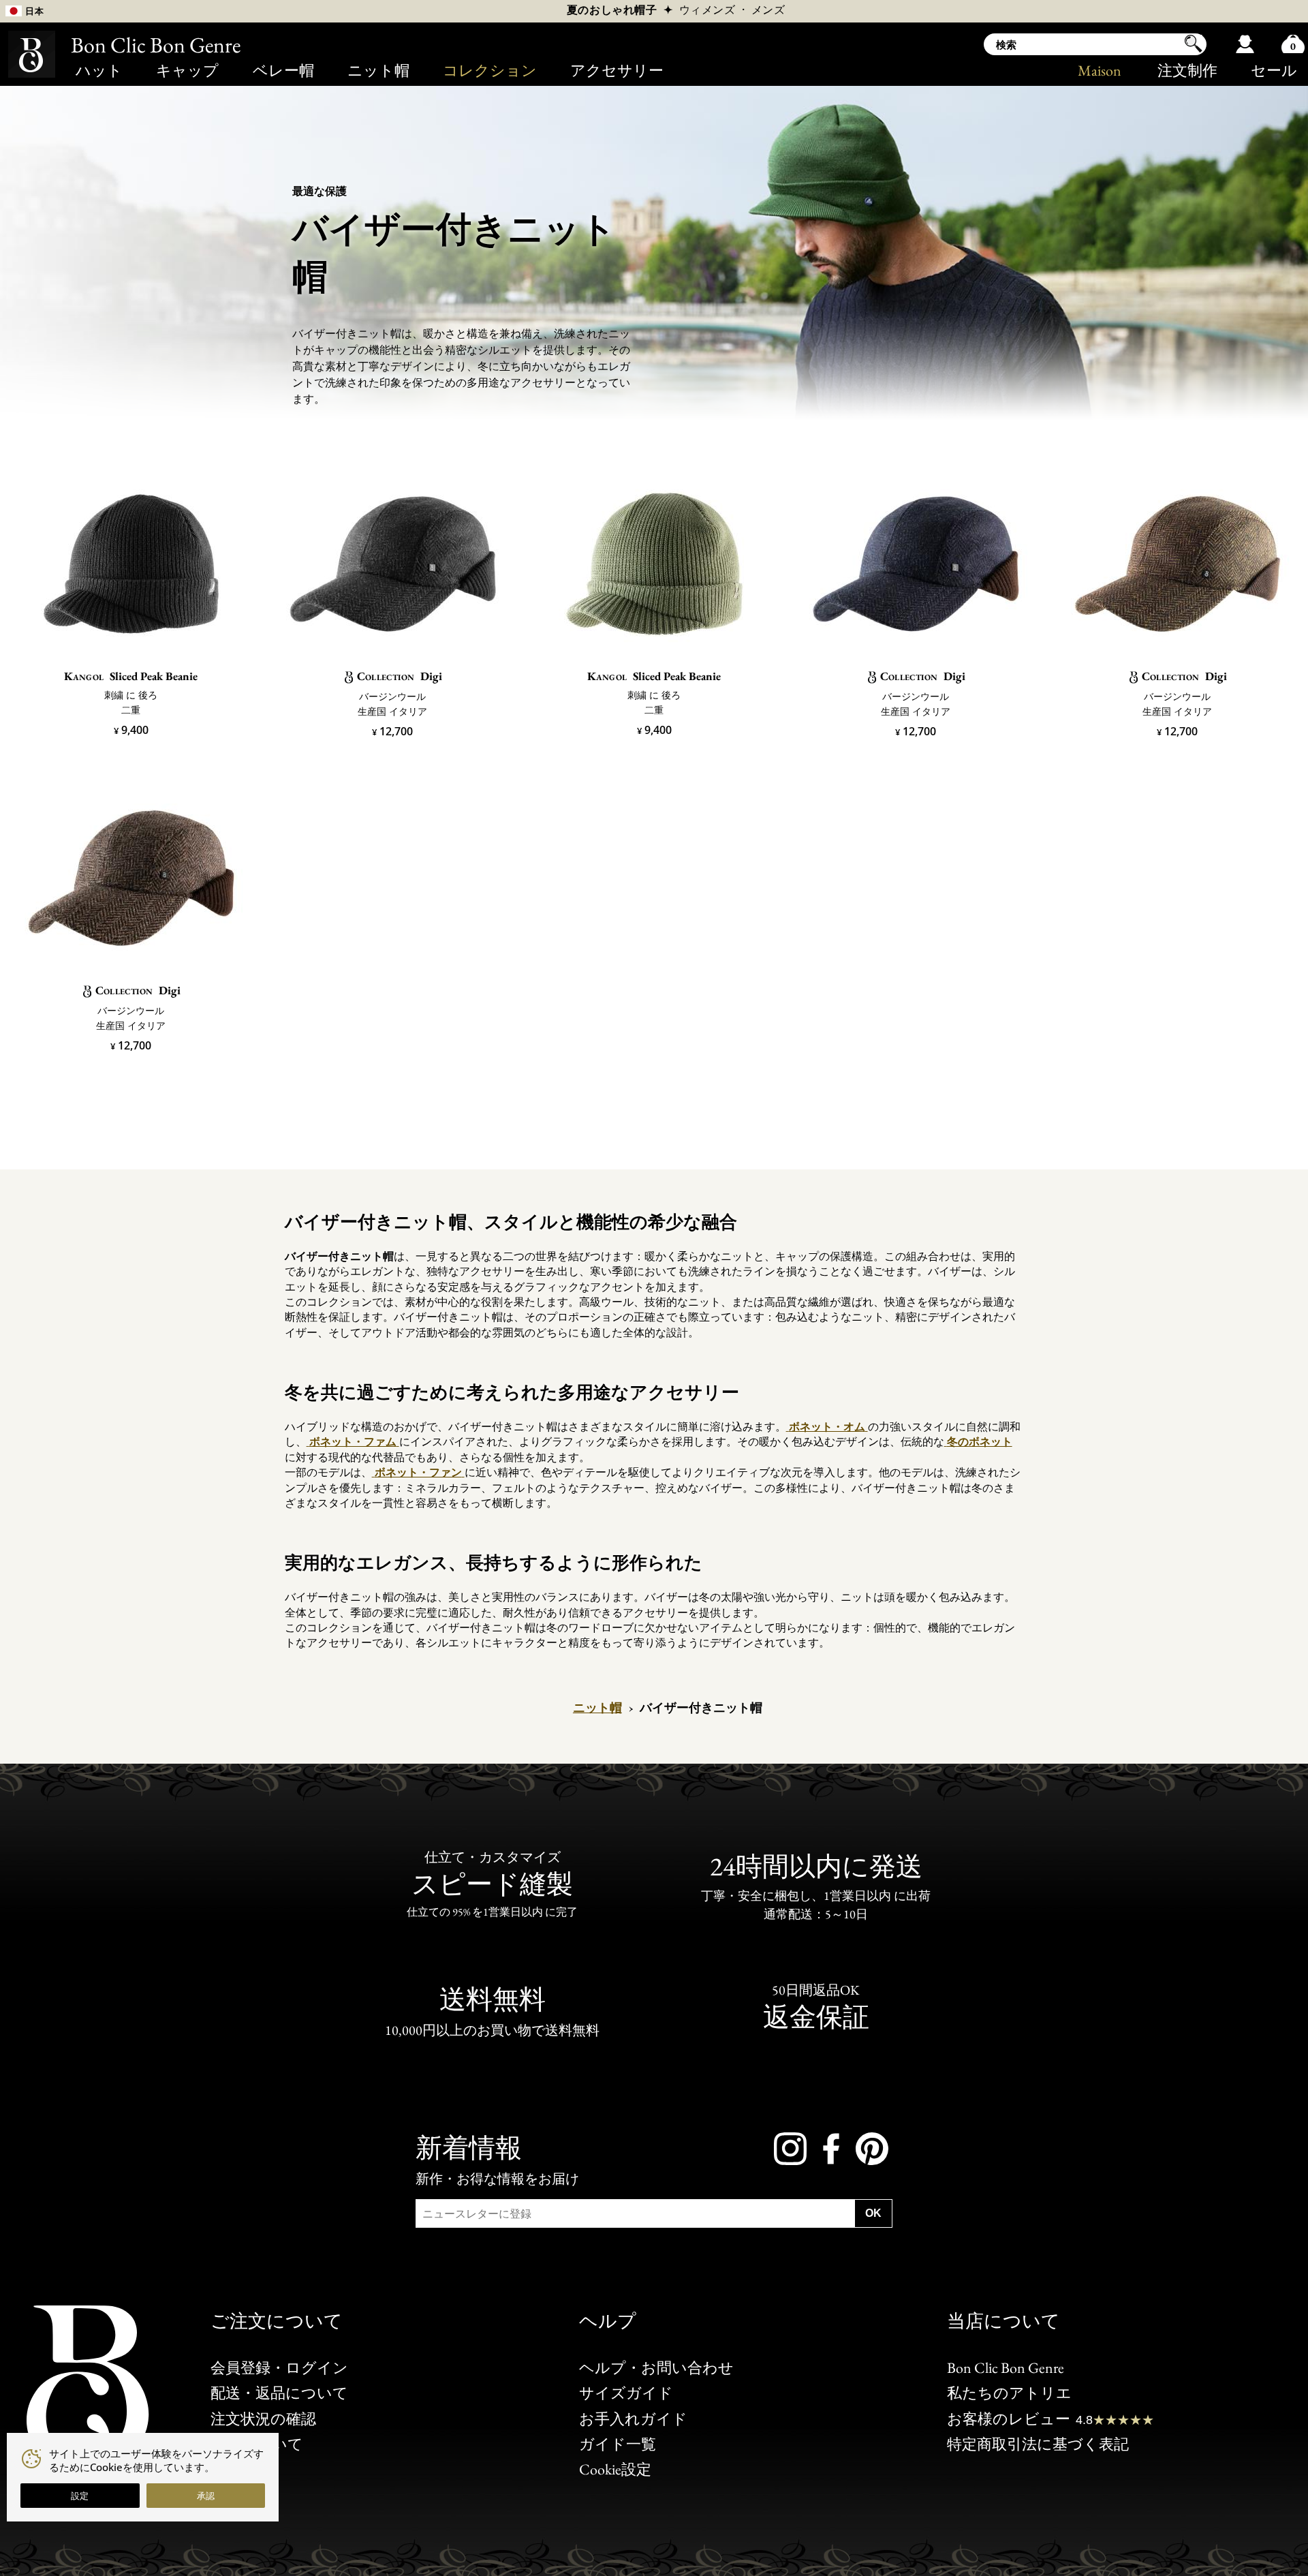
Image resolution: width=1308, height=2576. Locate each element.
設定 (80, 2496)
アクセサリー (617, 71)
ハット (99, 71)
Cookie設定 (615, 2469)
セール (1274, 71)
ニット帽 (378, 71)
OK (873, 2213)
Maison (1100, 71)
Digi (400, 676)
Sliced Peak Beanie (131, 676)
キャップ (187, 71)
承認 (206, 2496)
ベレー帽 (283, 71)
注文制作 (1187, 71)
